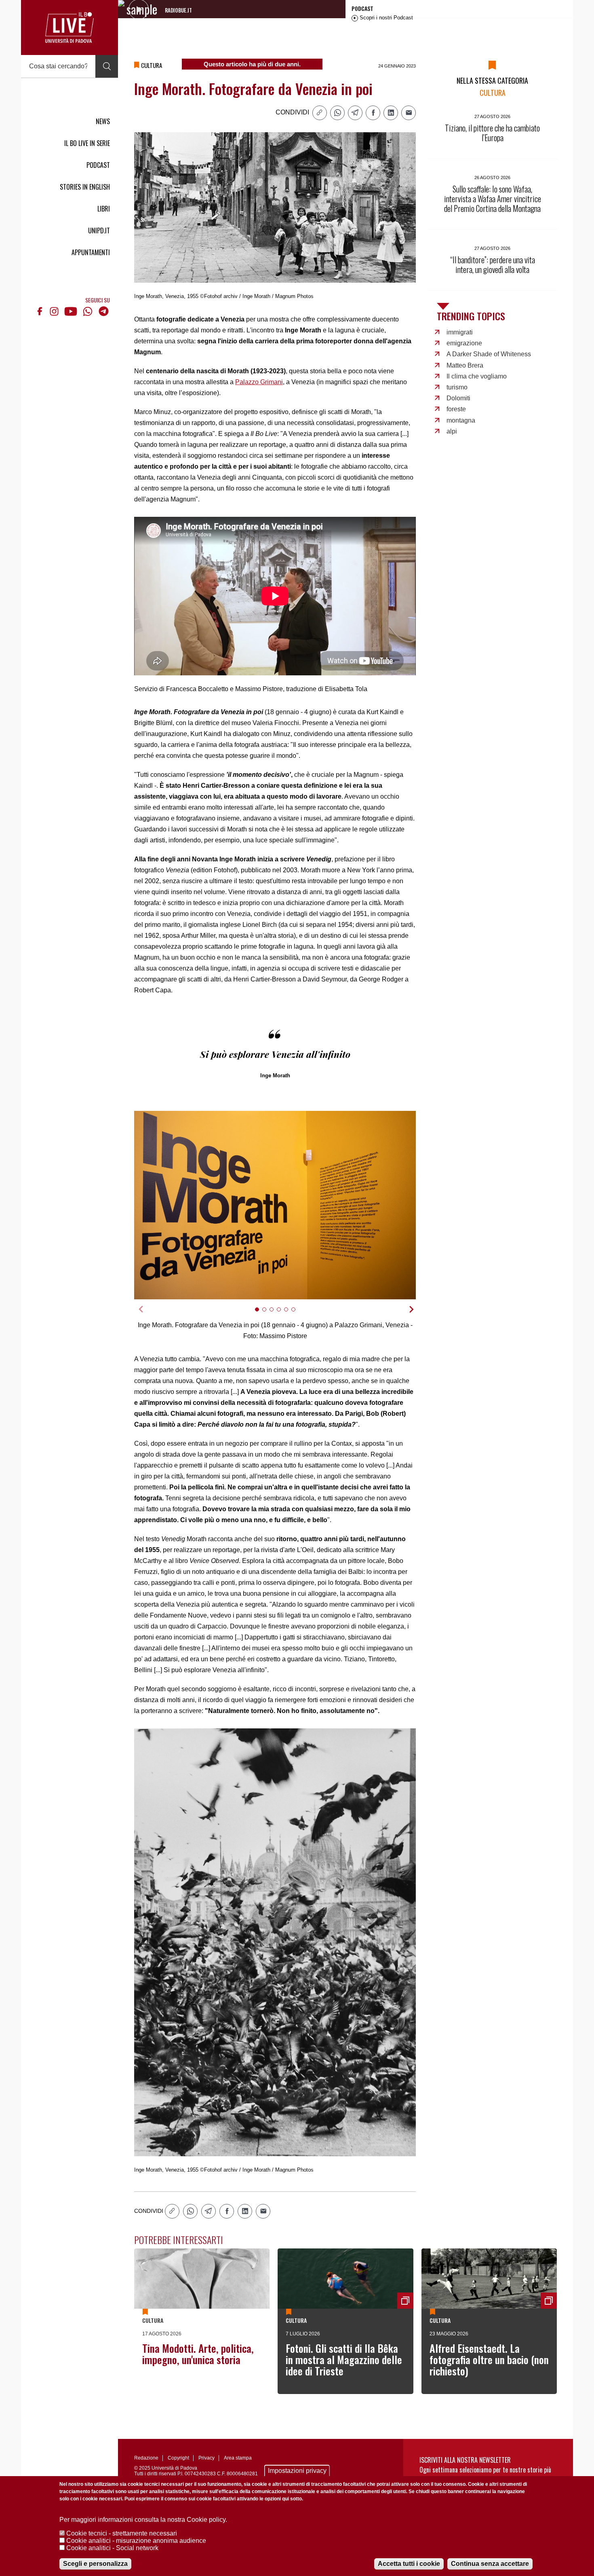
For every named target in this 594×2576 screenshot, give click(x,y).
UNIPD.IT (99, 231)
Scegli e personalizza (95, 2564)
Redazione (146, 2458)
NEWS (103, 121)
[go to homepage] (70, 27)
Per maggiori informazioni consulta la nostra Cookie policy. (143, 2520)
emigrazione (464, 343)
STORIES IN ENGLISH (85, 187)
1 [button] (260, 1314)
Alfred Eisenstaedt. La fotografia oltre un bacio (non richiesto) (489, 2359)
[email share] (409, 113)
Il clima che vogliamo (477, 376)
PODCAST (98, 165)
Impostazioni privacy (297, 2471)
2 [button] (268, 1314)
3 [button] (275, 1314)
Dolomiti (458, 398)
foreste (456, 409)
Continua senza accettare (490, 2564)
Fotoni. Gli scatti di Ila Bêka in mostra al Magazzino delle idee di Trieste (344, 2359)
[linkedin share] (391, 113)
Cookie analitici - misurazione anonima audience (136, 2541)
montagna (461, 420)
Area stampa (238, 2458)
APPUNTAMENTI (91, 252)
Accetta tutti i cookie (409, 2564)
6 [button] (297, 1314)
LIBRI (104, 209)
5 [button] (290, 1314)
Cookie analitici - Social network (112, 2548)
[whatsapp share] (337, 113)
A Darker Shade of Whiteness (489, 354)
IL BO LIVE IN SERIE (87, 143)
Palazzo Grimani (259, 382)
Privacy (206, 2458)
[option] (275, 1205)
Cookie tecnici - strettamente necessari (122, 2533)
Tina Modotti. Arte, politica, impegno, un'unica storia (198, 2354)
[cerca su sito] (107, 66)
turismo (457, 387)
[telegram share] (355, 113)
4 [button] (282, 1314)
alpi (452, 431)
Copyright (178, 2458)
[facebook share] (373, 113)
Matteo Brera (465, 365)
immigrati (460, 332)
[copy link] (320, 113)
